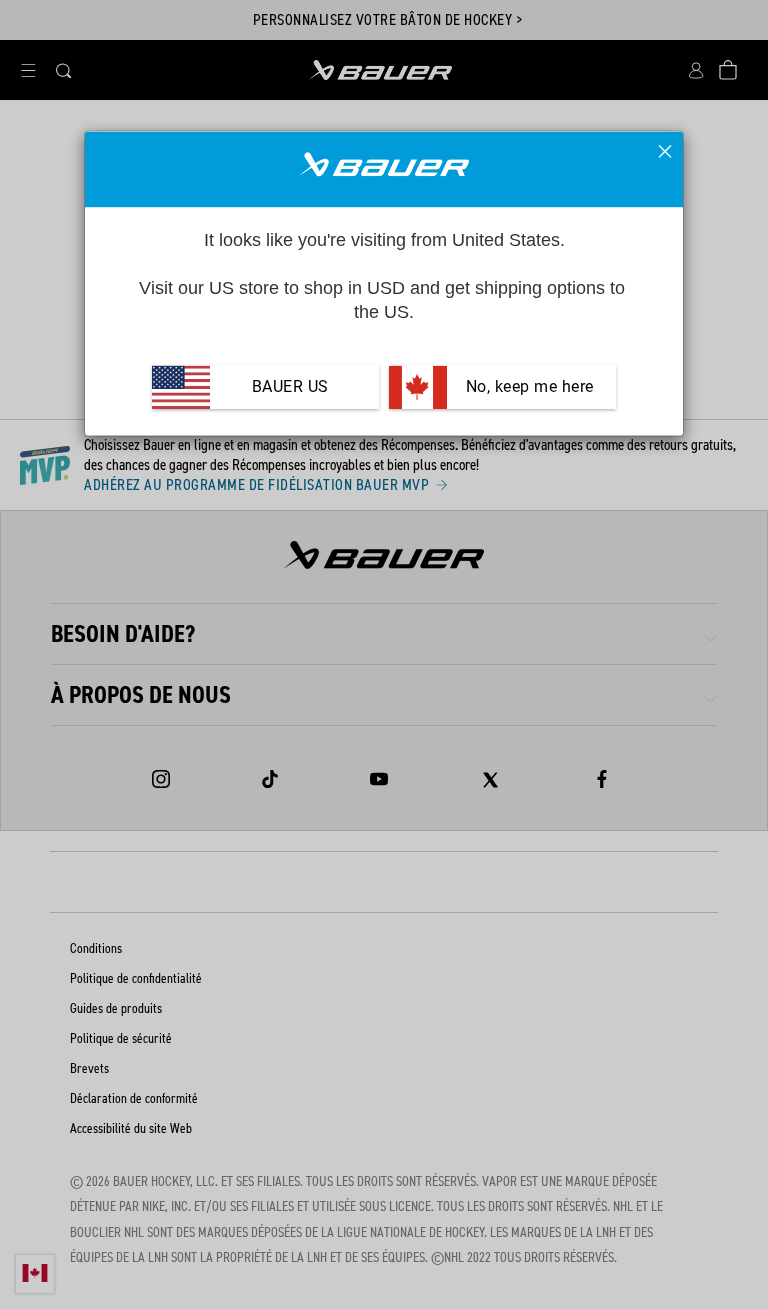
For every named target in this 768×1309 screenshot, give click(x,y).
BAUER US (290, 386)
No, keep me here (527, 386)
